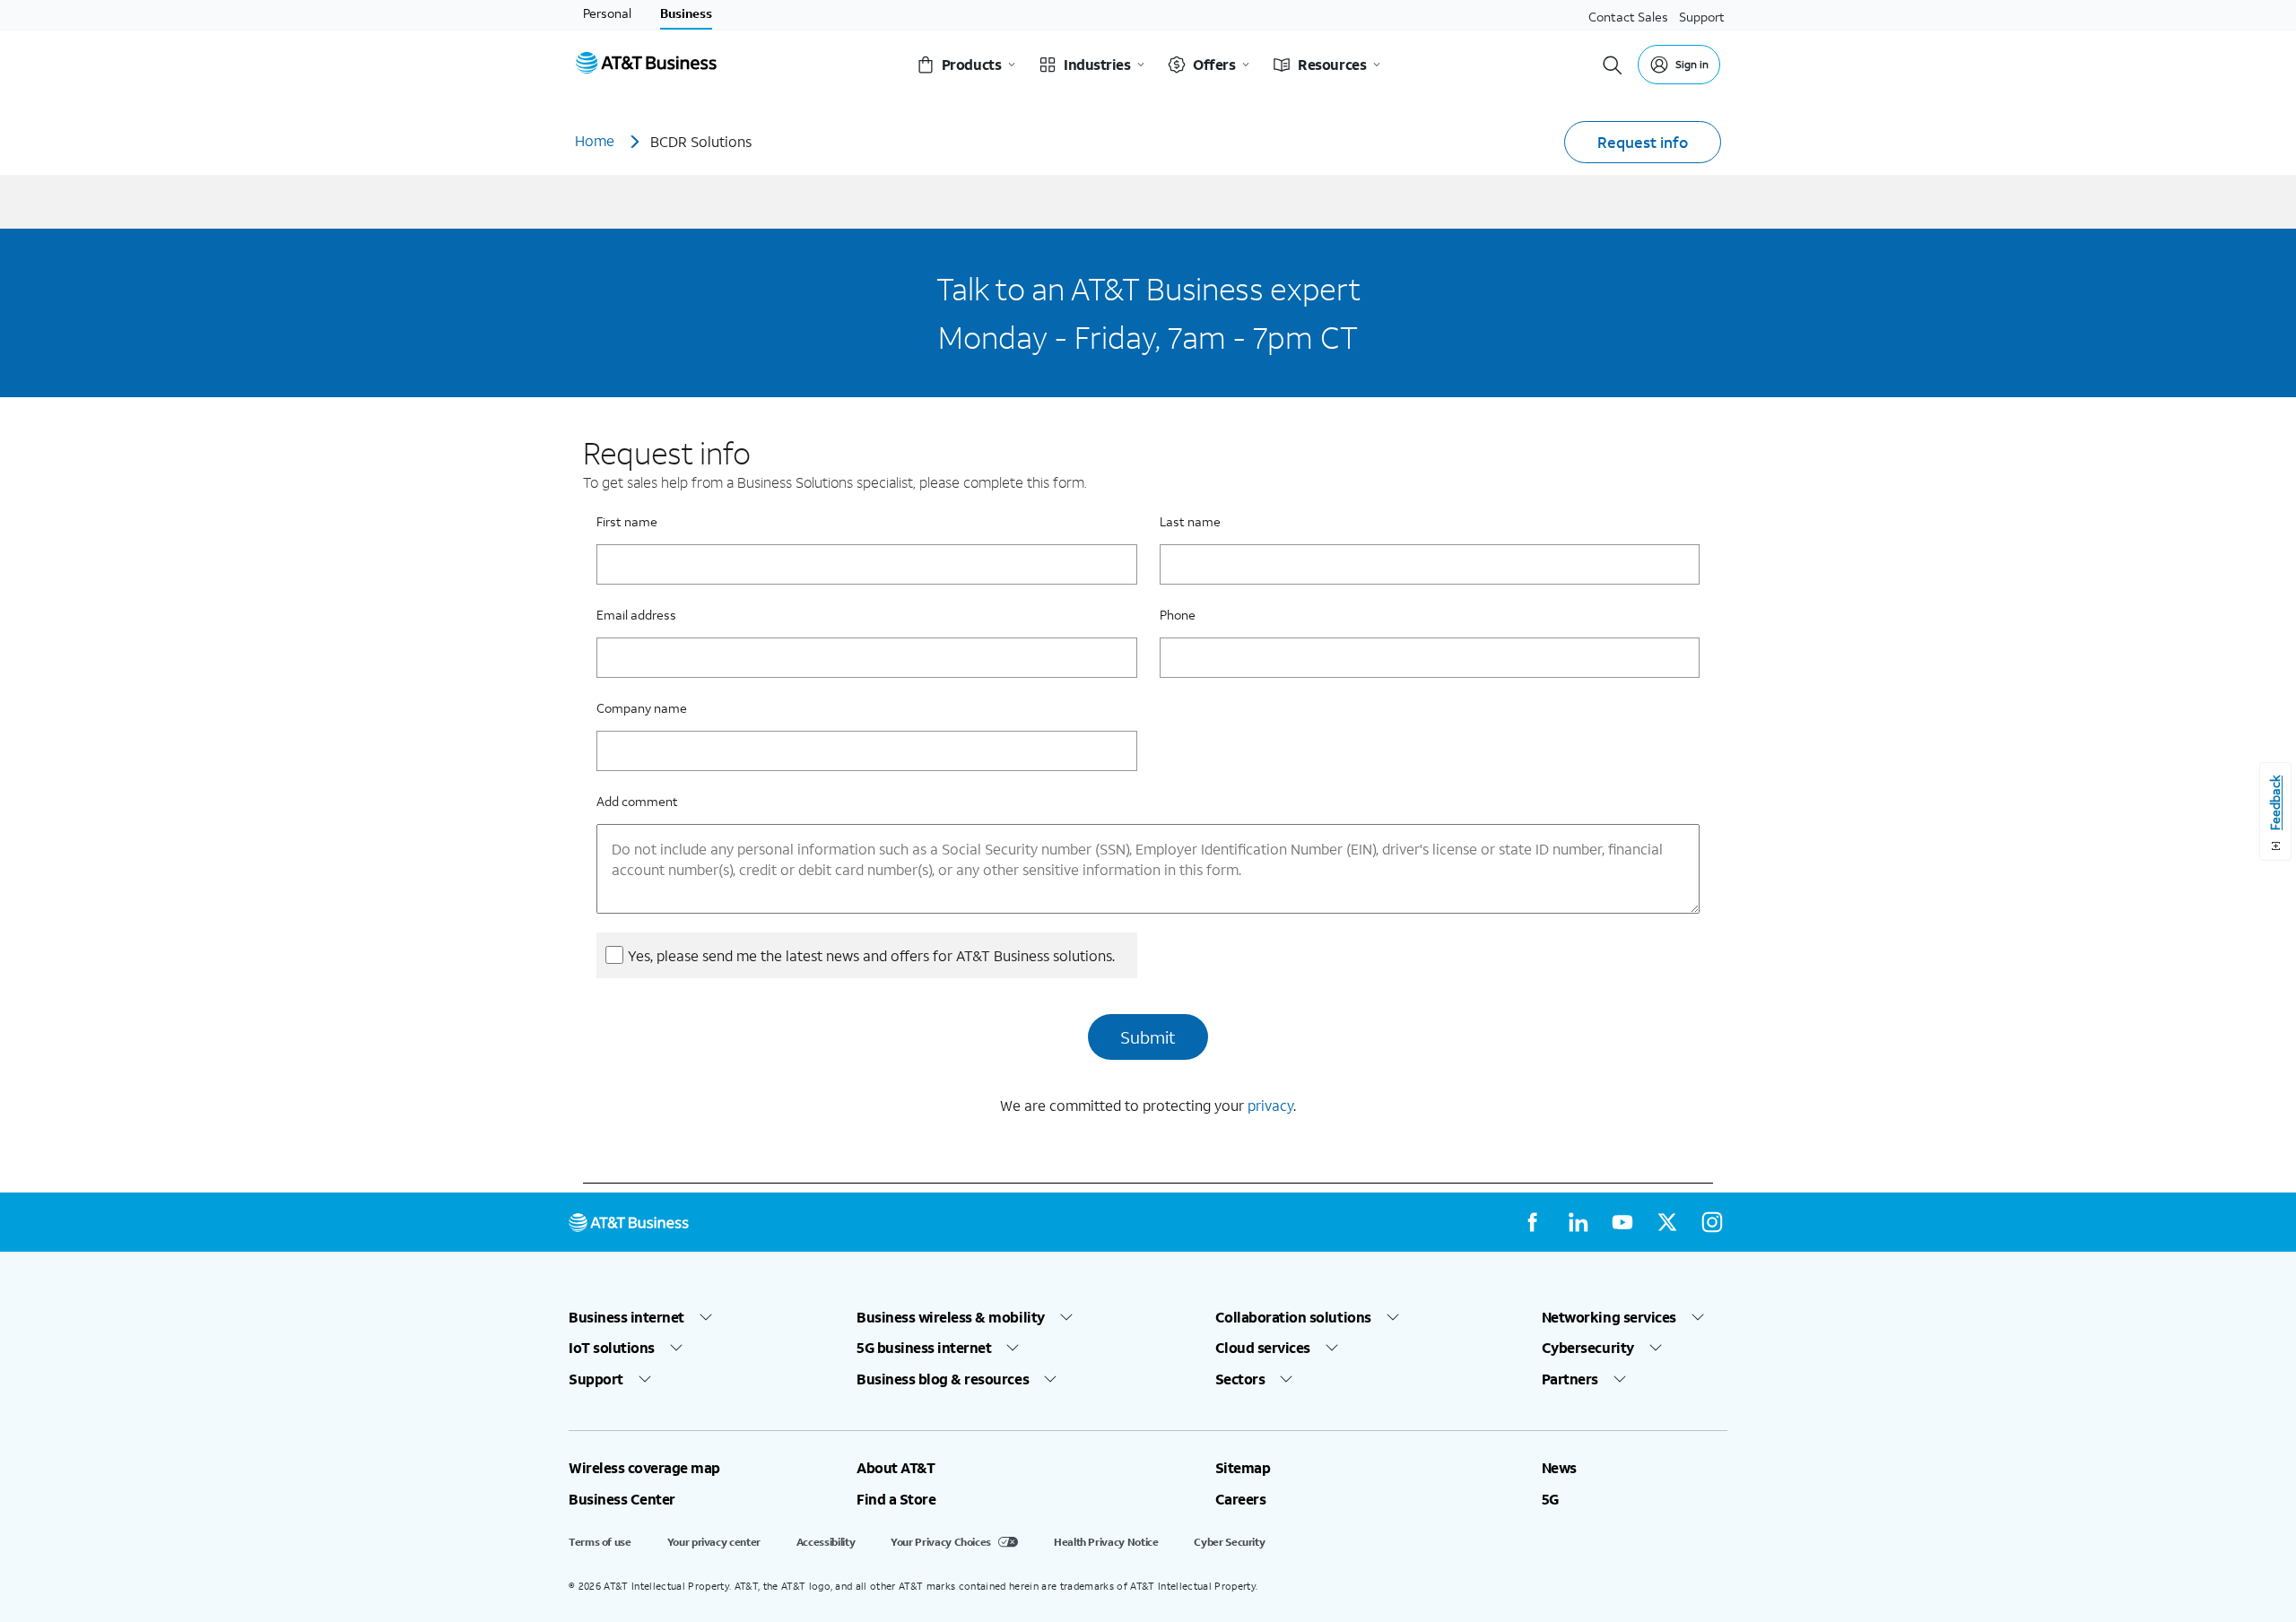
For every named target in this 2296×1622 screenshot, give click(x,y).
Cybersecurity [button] (1588, 1348)
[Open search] (1613, 65)
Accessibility (826, 1542)
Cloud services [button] (1263, 1348)
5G (1550, 1499)
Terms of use (600, 1542)
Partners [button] (1570, 1379)
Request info (1643, 142)
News (1559, 1468)
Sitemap (1243, 1468)
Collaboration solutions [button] (1293, 1317)
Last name (1190, 521)
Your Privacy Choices (941, 1542)
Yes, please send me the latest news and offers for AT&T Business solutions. (871, 955)
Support (1702, 17)
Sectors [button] (1240, 1379)
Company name (642, 708)
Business (686, 13)
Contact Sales (1628, 17)
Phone (1178, 615)
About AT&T (896, 1468)
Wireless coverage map (644, 1468)
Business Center (622, 1499)
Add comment (637, 801)
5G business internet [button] (924, 1348)
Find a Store (896, 1499)
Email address (636, 615)
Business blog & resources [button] (943, 1379)
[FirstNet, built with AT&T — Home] (646, 65)
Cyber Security (1229, 1542)
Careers (1241, 1499)
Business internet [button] (626, 1317)
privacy (1270, 1105)
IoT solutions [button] (612, 1348)
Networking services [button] (1609, 1317)
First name (627, 521)
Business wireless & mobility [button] (951, 1317)
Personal (607, 13)
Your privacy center (714, 1542)
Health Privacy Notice (1106, 1542)
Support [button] (596, 1379)
